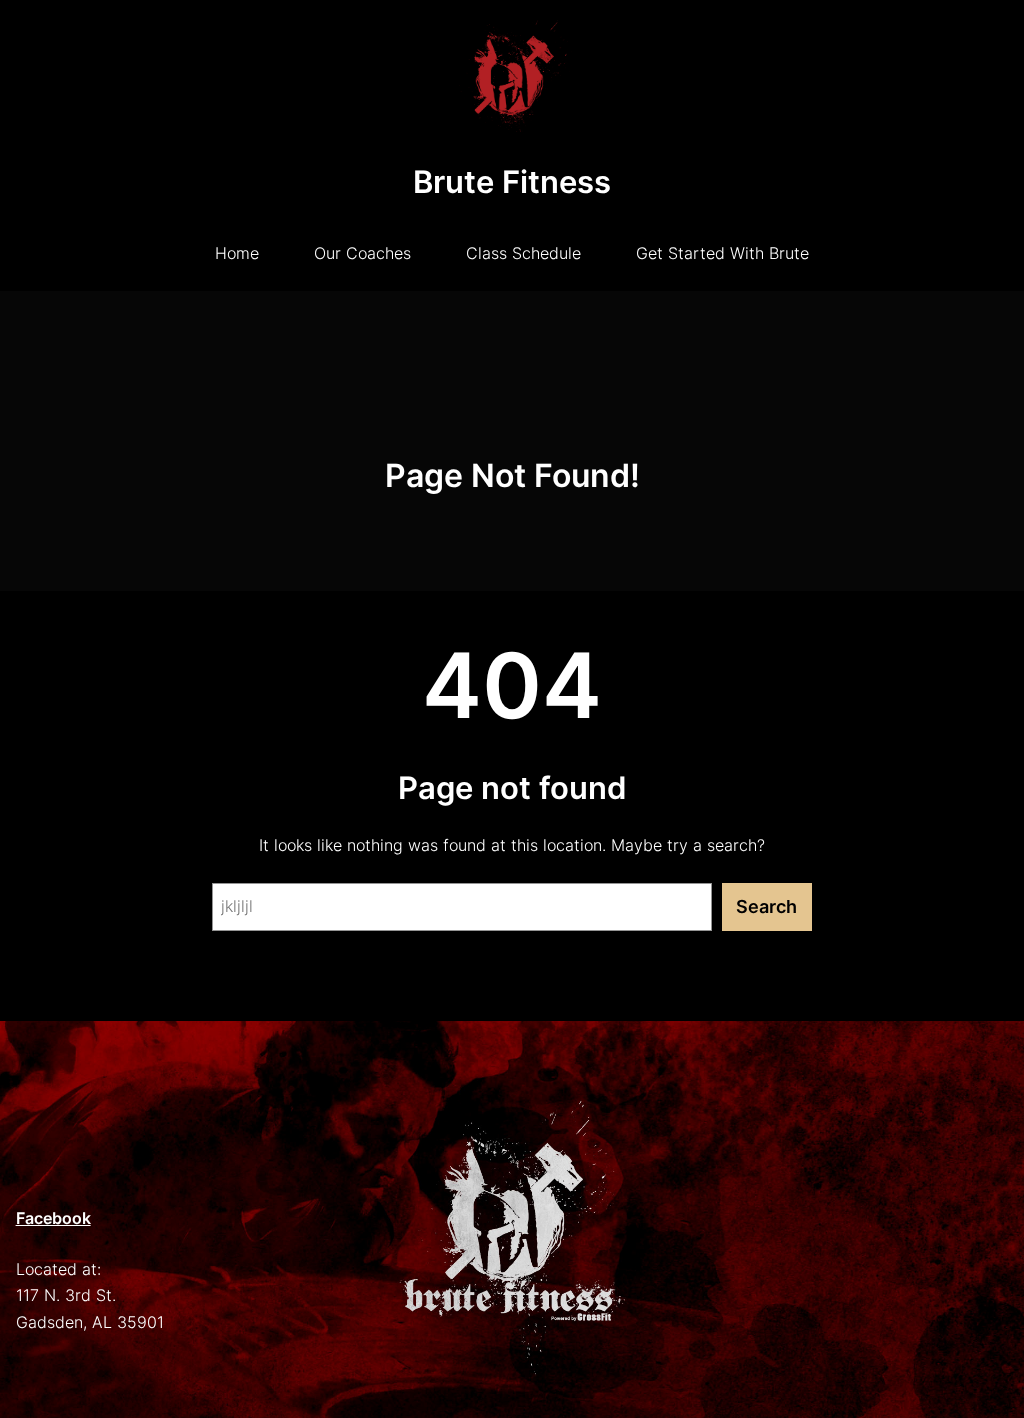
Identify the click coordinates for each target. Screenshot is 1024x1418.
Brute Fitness (512, 182)
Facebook (53, 1218)
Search (766, 906)
